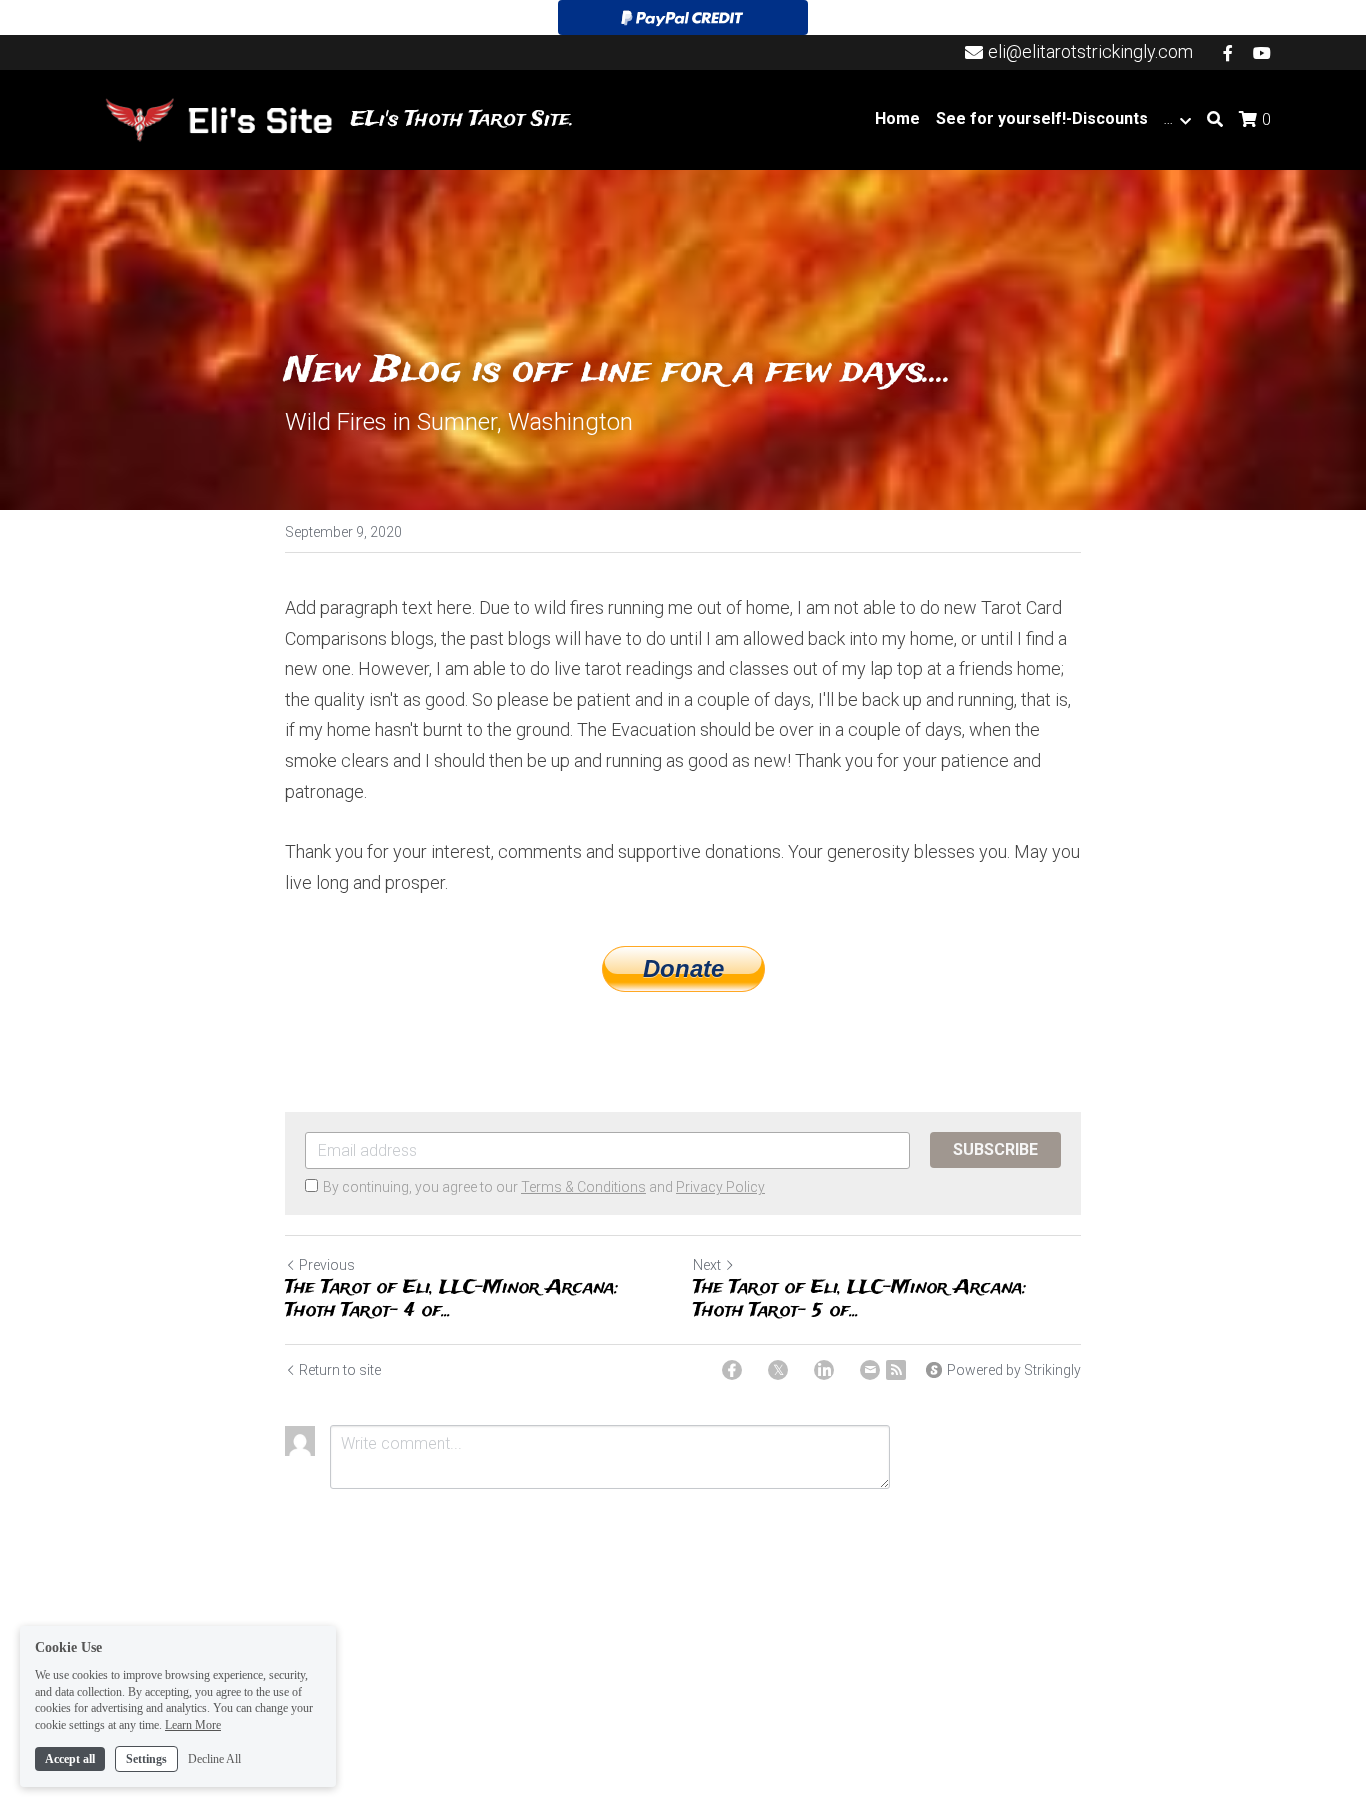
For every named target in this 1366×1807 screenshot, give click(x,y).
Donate (683, 968)
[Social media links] (1228, 53)
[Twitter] (778, 1370)
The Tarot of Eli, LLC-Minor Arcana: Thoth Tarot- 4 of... (452, 1299)
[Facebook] (732, 1370)
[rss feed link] (896, 1370)
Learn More (193, 1725)
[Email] (870, 1370)
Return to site (340, 1370)
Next (707, 1265)
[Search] (1215, 119)
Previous (327, 1265)
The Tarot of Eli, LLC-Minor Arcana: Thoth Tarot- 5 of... (860, 1299)
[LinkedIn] (824, 1370)
